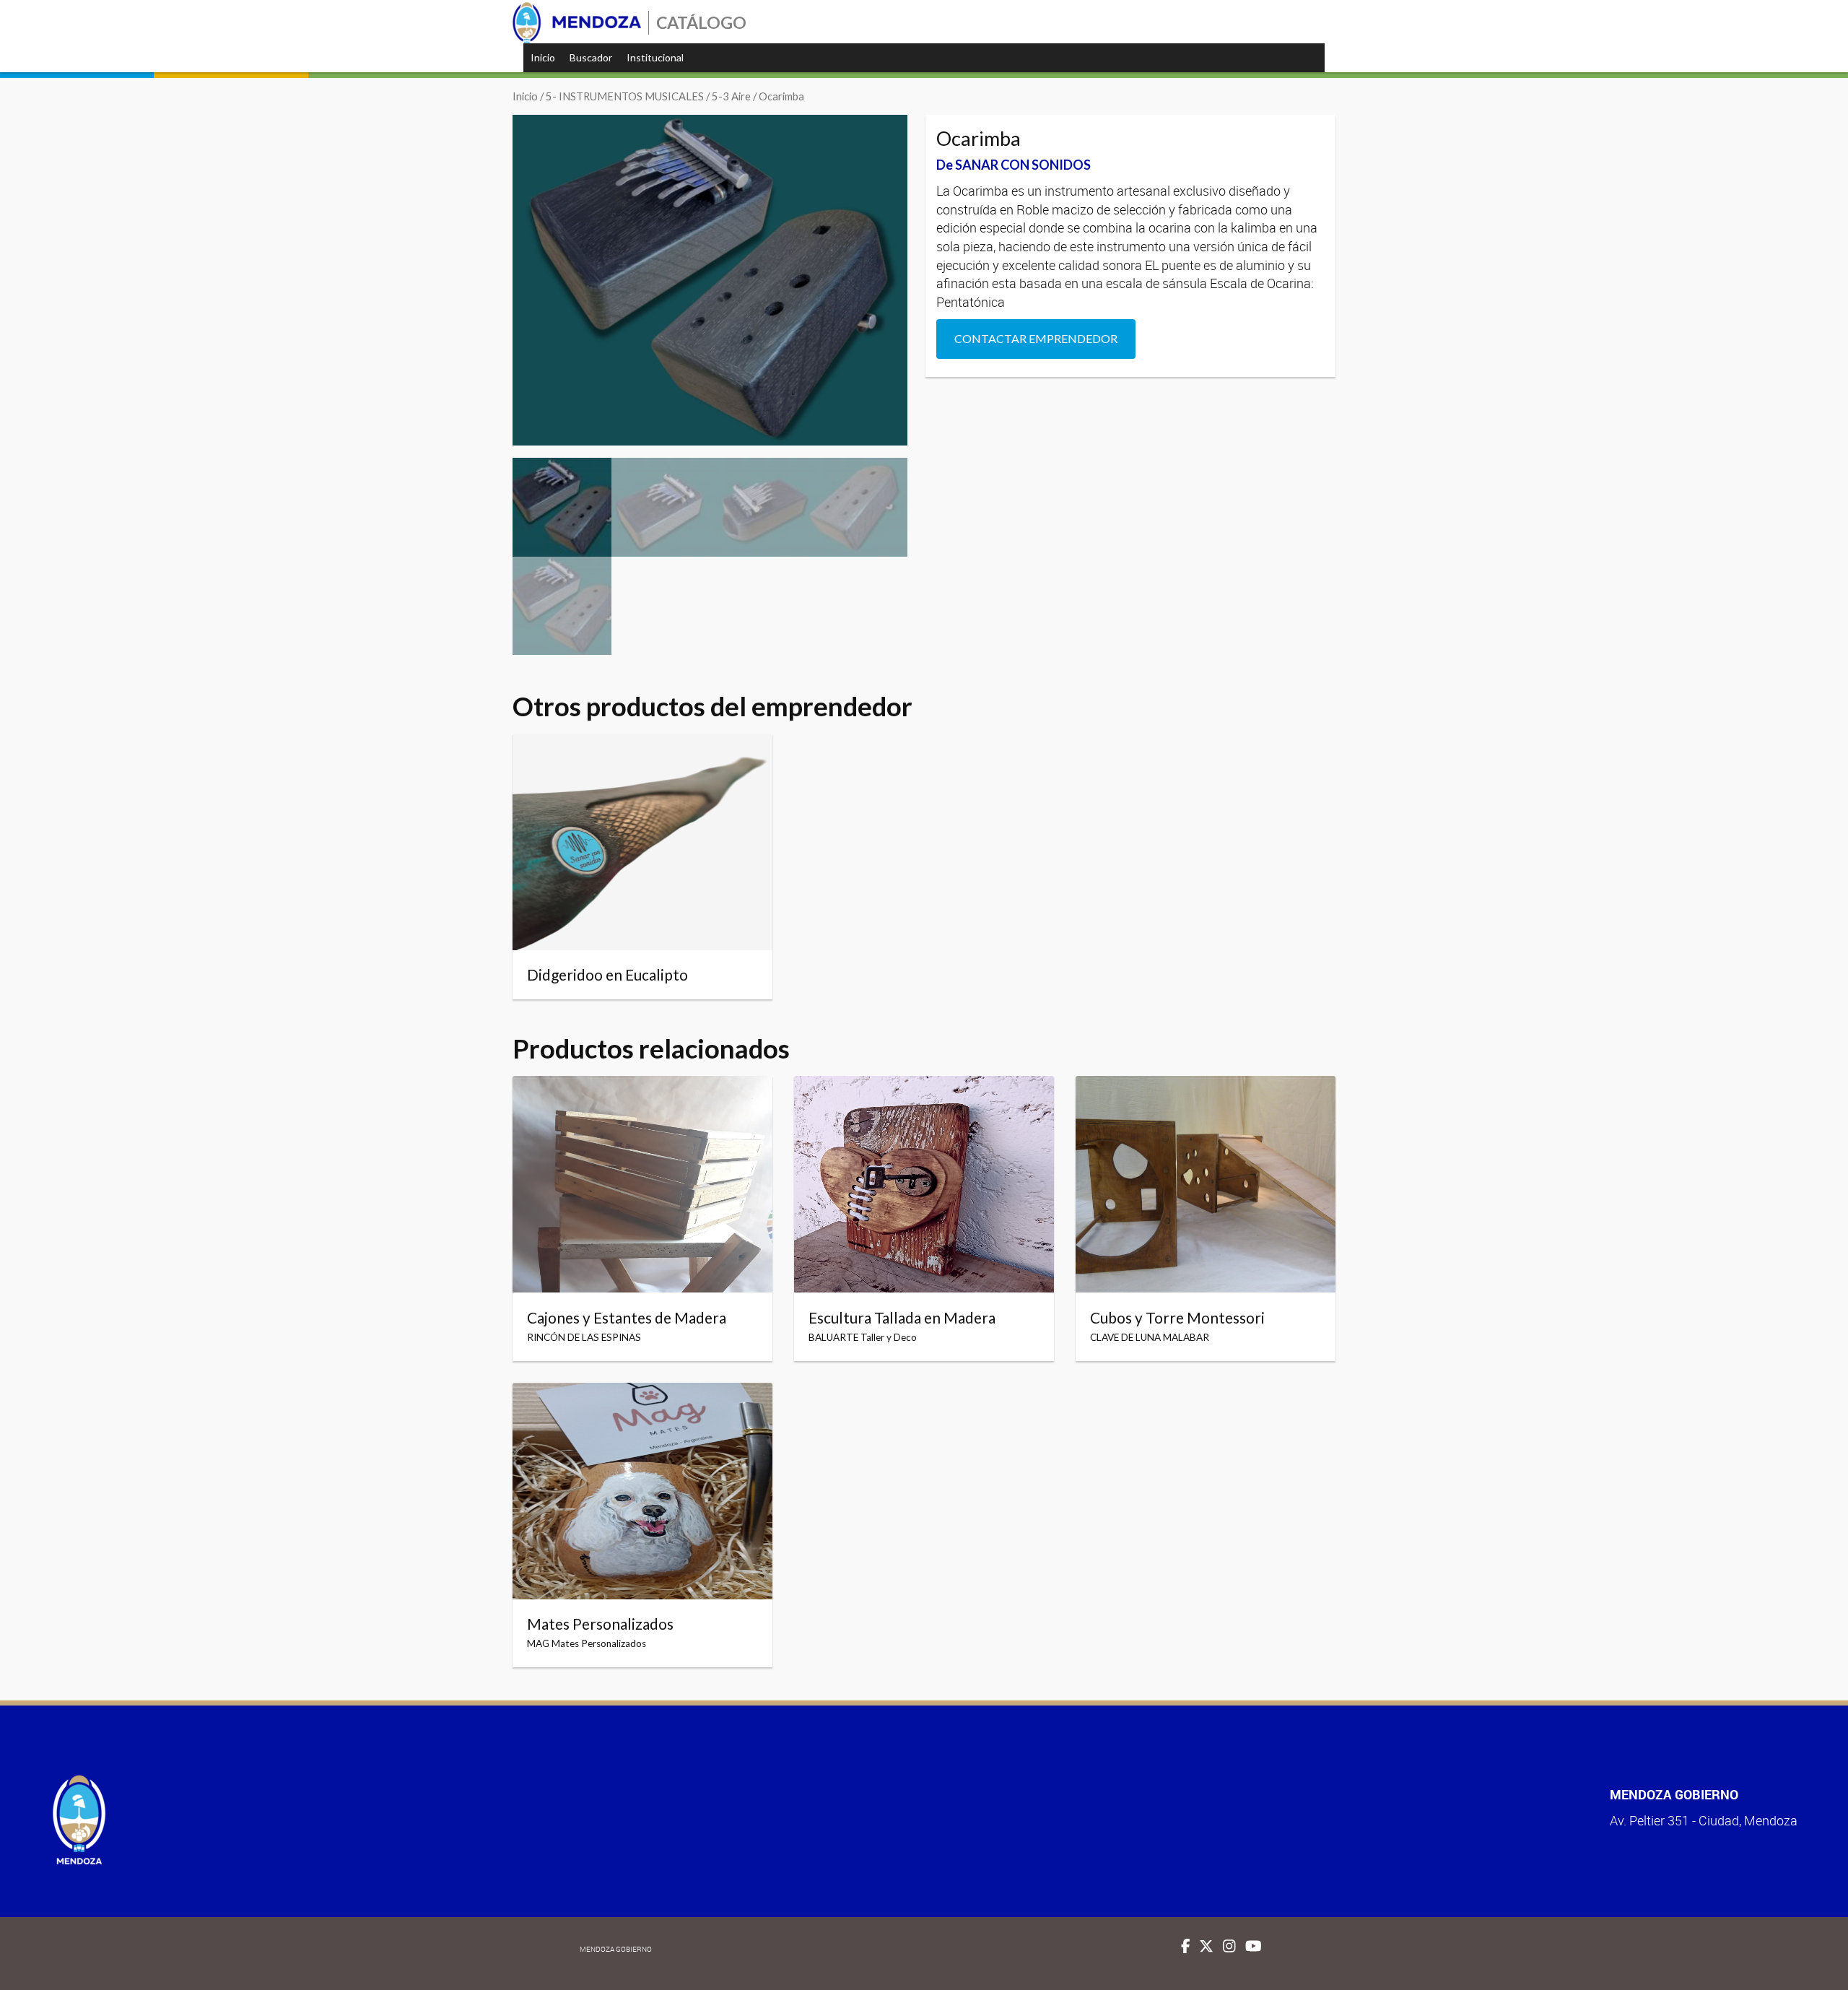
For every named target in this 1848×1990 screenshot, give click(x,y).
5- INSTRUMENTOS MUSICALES (625, 96)
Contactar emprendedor (1036, 338)
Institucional (655, 57)
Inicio (543, 57)
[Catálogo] (577, 23)
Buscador (591, 57)
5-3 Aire (731, 96)
